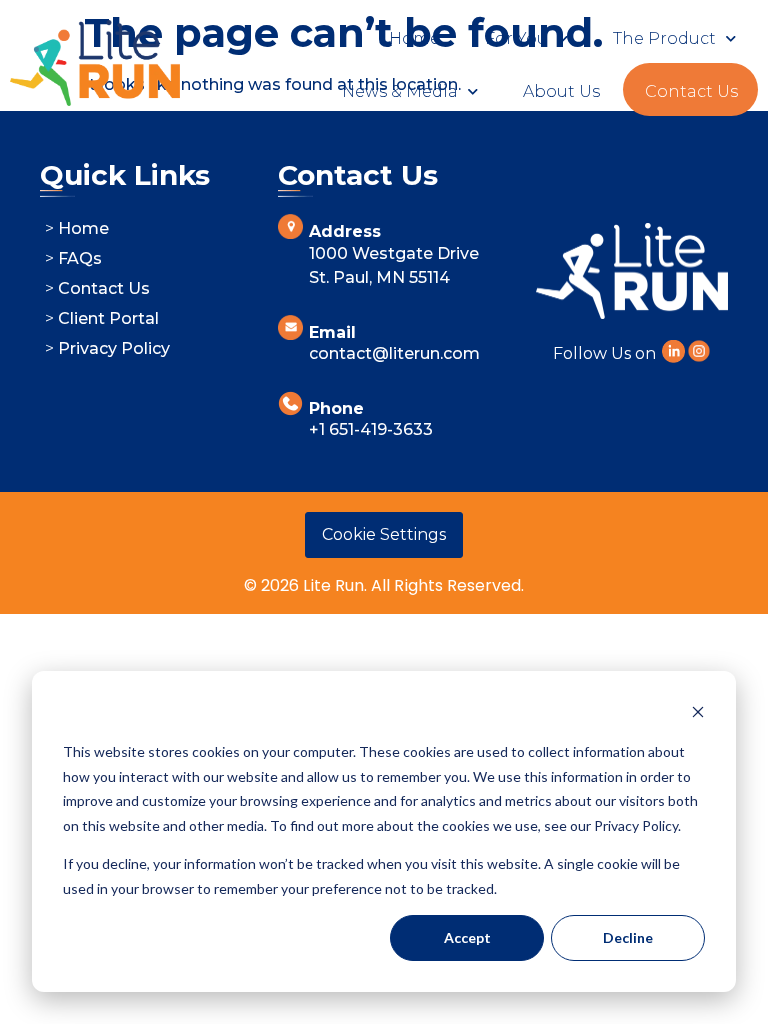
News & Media (400, 91)
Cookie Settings (384, 534)
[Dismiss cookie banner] (698, 714)
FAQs (80, 258)
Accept (467, 937)
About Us (561, 91)
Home (414, 38)
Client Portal (108, 318)
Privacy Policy (114, 348)
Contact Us (691, 91)
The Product (664, 38)
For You (516, 38)
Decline (628, 937)
